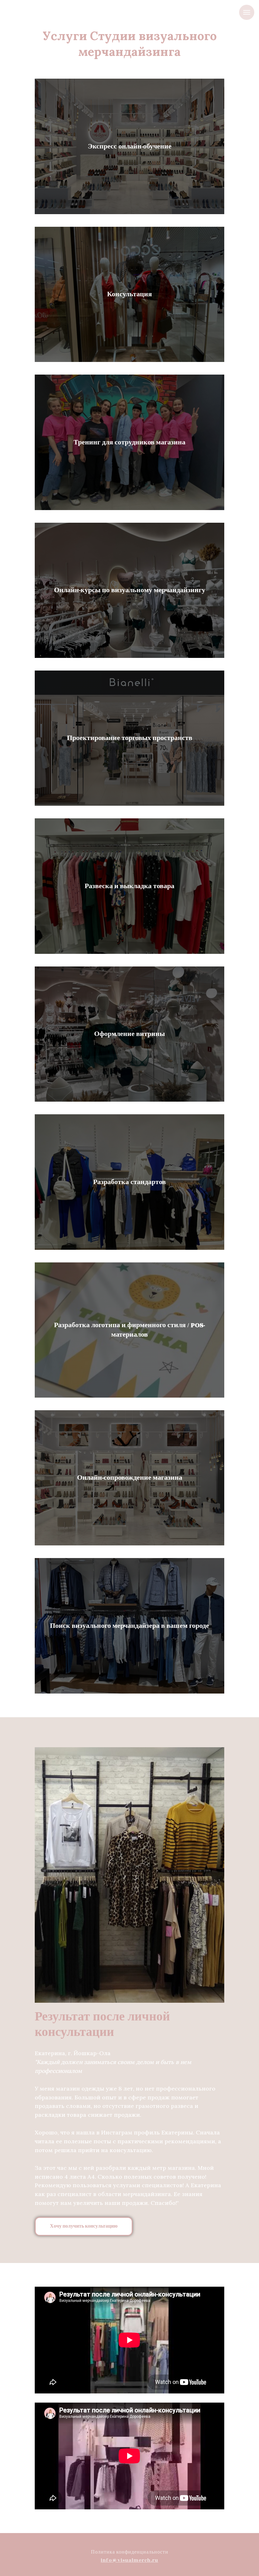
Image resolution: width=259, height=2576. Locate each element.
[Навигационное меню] (247, 12)
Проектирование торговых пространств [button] (130, 738)
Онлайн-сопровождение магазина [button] (130, 1478)
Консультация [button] (129, 294)
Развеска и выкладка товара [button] (129, 886)
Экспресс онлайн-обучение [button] (130, 146)
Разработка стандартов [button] (129, 1182)
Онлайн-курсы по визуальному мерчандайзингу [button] (130, 590)
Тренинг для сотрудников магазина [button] (129, 442)
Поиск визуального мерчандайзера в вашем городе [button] (129, 1626)
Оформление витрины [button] (129, 1034)
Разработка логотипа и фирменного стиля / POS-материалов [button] (129, 1330)
